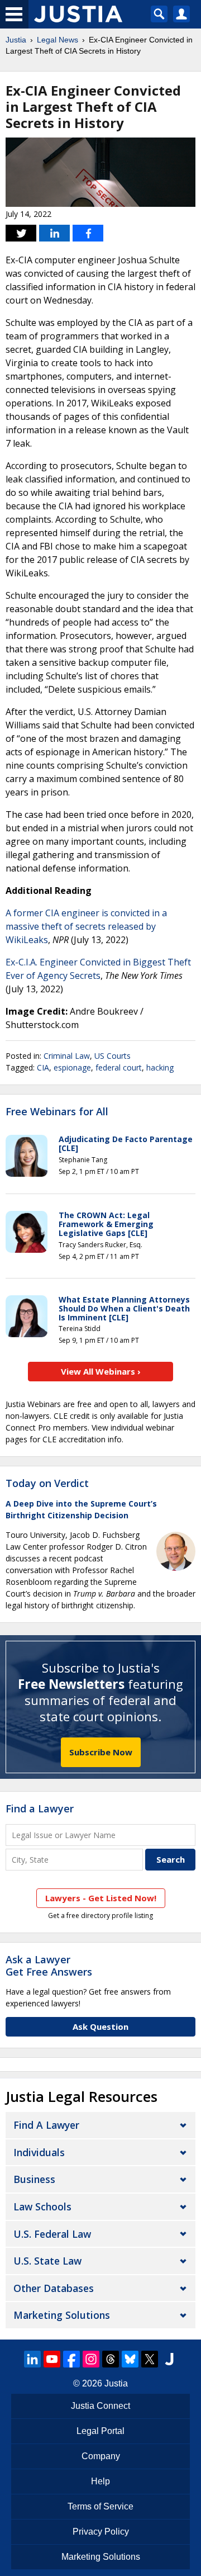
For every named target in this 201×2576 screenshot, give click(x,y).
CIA (43, 1067)
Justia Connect (100, 2406)
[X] (150, 2359)
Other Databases (54, 2288)
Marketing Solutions (62, 2315)
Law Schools (42, 2206)
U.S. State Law (47, 2261)
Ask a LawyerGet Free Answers (49, 1966)
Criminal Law (67, 1056)
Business (34, 2179)
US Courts (113, 1056)
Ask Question (100, 2026)
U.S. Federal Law (52, 2234)
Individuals (39, 2152)
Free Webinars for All (57, 1112)
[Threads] (111, 2359)
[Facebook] (71, 2359)
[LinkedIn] (32, 2359)
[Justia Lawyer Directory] (169, 2359)
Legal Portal (100, 2431)
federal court (119, 1067)
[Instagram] (91, 2359)
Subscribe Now (101, 1752)
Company (101, 2456)
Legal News (58, 40)
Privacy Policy (101, 2532)
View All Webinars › (101, 1371)
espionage (72, 1067)
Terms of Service (100, 2506)
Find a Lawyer (40, 1808)
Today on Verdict (47, 1483)
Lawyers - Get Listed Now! (101, 1898)
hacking (160, 1067)
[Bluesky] (130, 2359)
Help (100, 2481)
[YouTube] (52, 2359)
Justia (16, 40)
